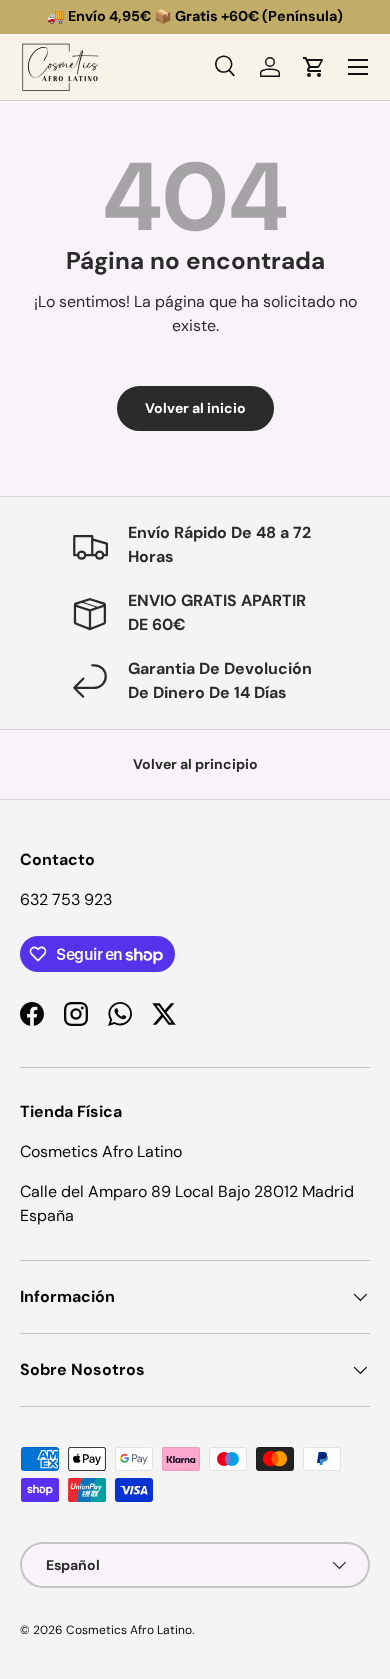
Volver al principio (195, 764)
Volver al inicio (195, 408)
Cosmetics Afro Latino (129, 1630)
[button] (314, 67)
